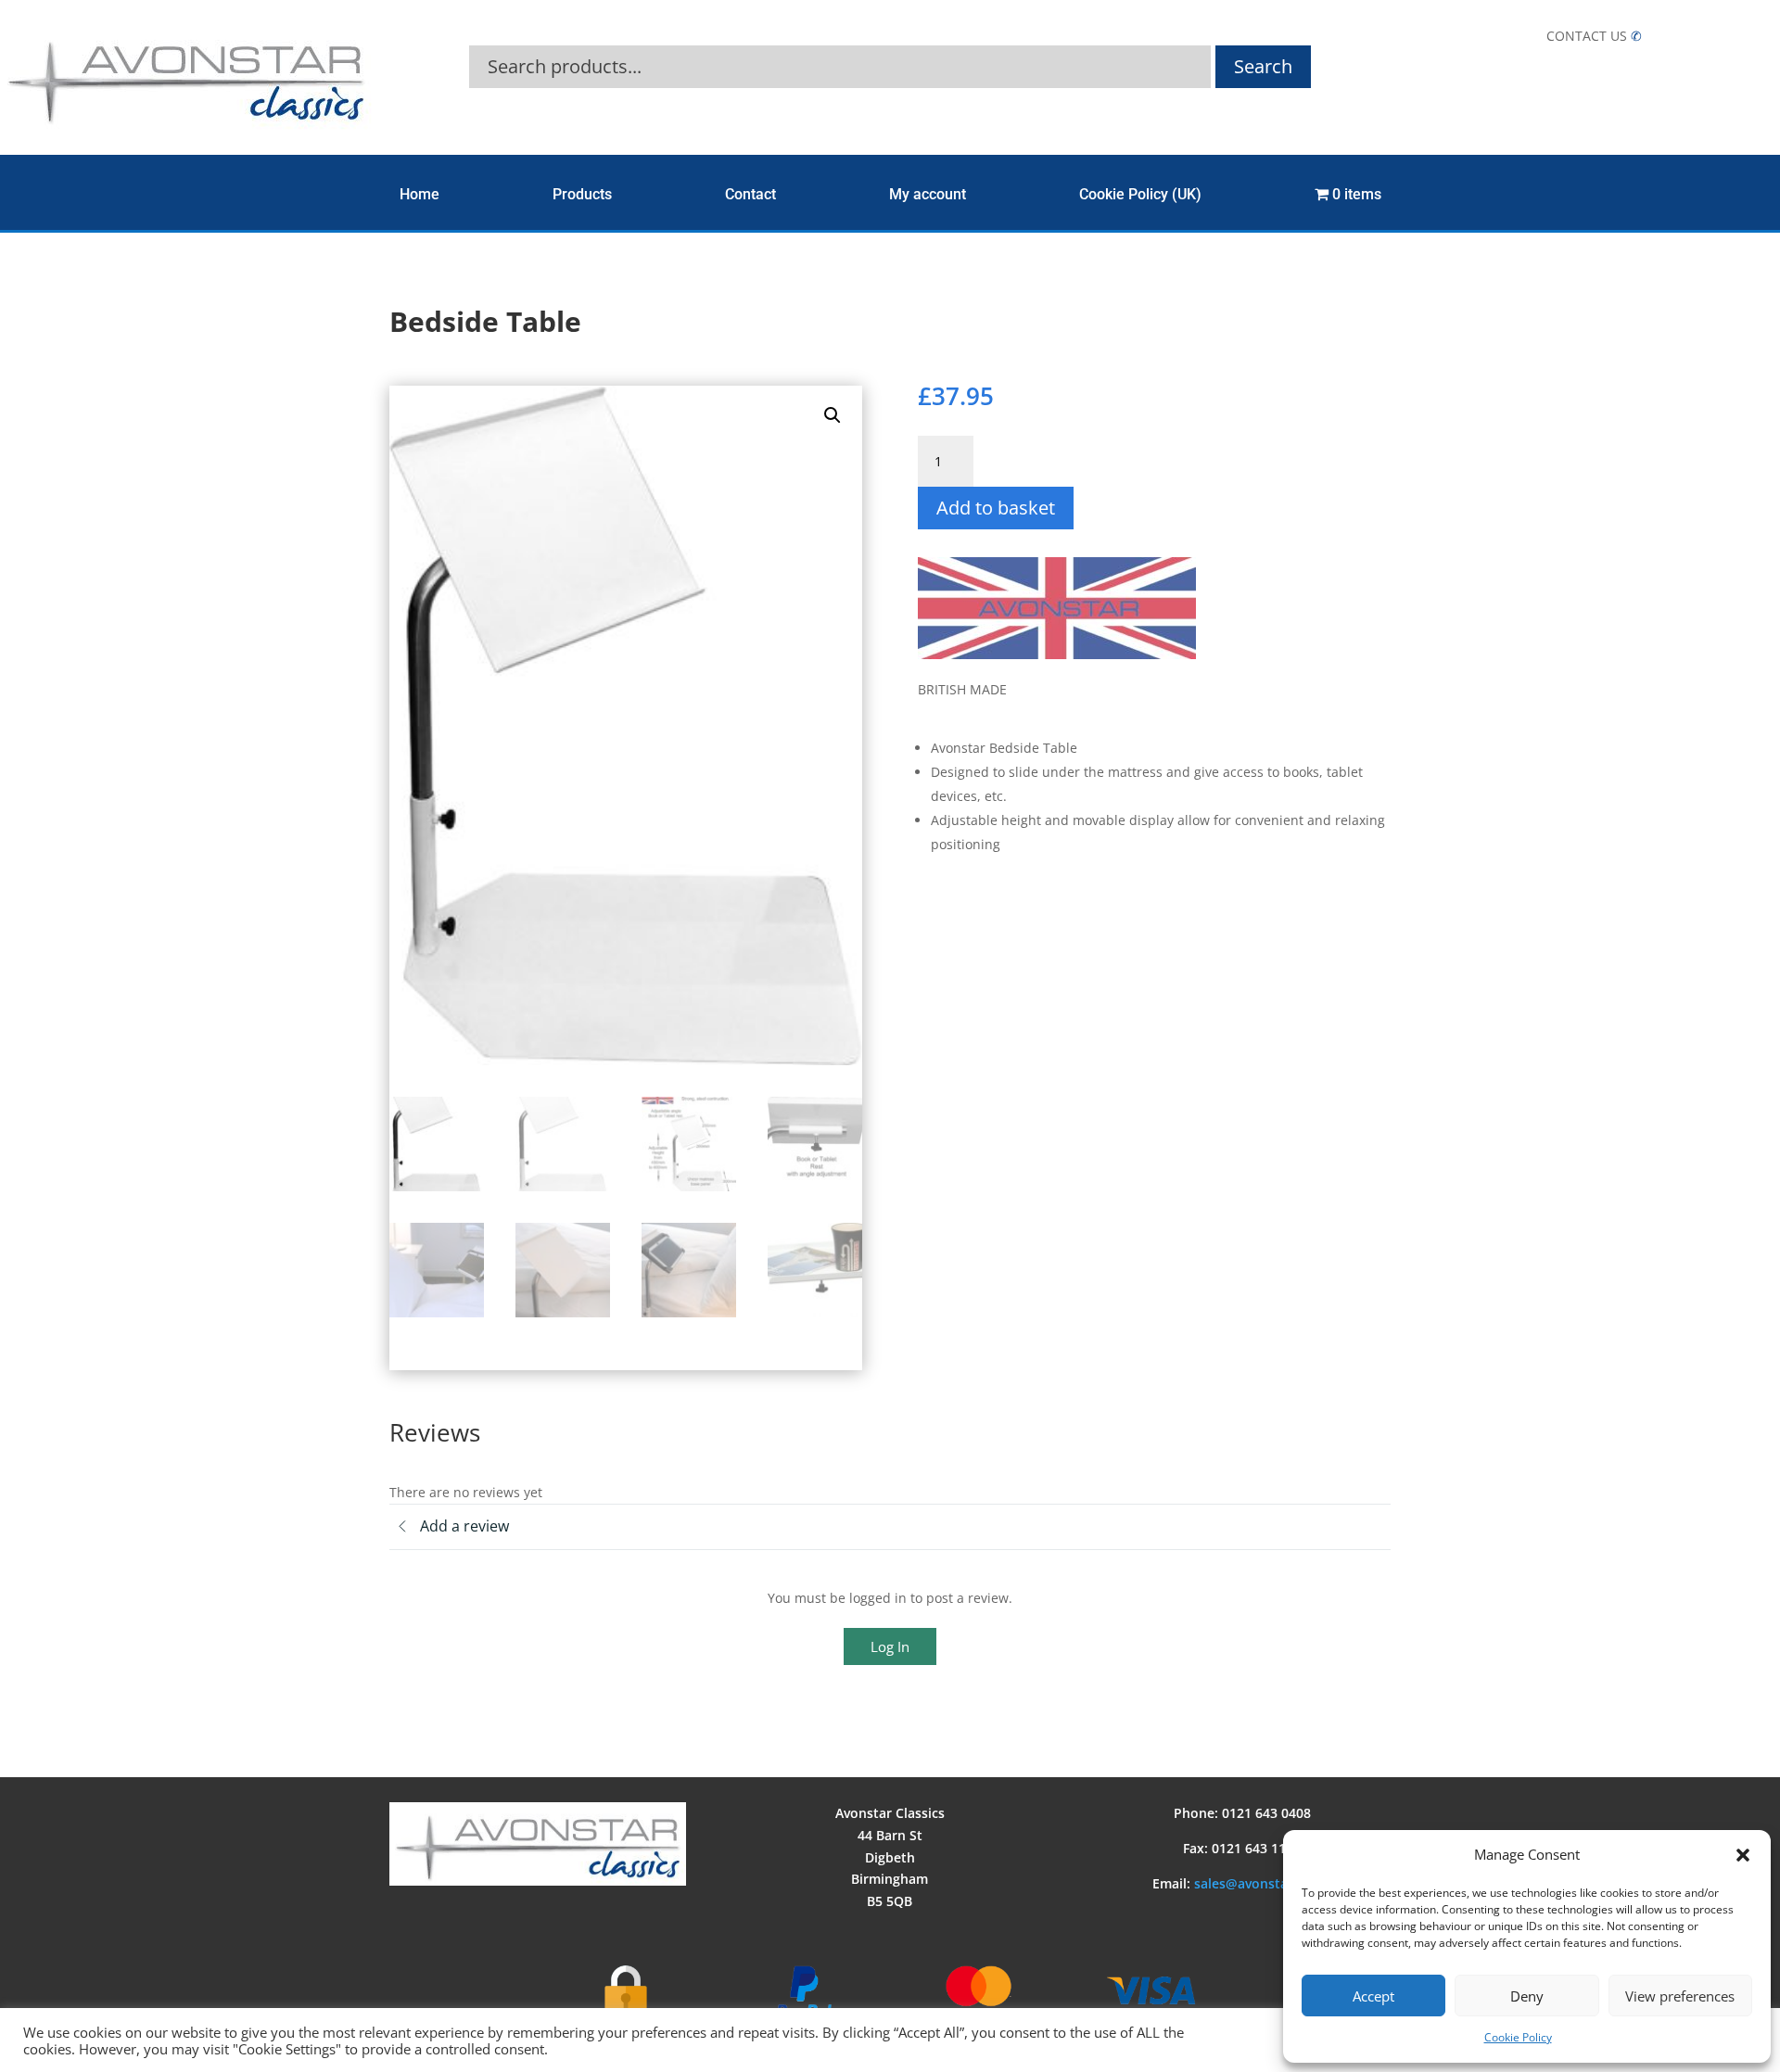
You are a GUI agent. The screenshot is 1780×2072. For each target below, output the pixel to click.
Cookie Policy (1518, 2037)
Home (420, 194)
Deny (1527, 1996)
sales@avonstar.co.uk (1263, 1883)
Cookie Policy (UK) (1140, 194)
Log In (890, 1646)
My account (928, 194)
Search (1263, 66)
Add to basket (996, 508)
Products (582, 194)
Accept (1373, 1996)
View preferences (1680, 1996)
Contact (750, 194)
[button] (1743, 1855)
